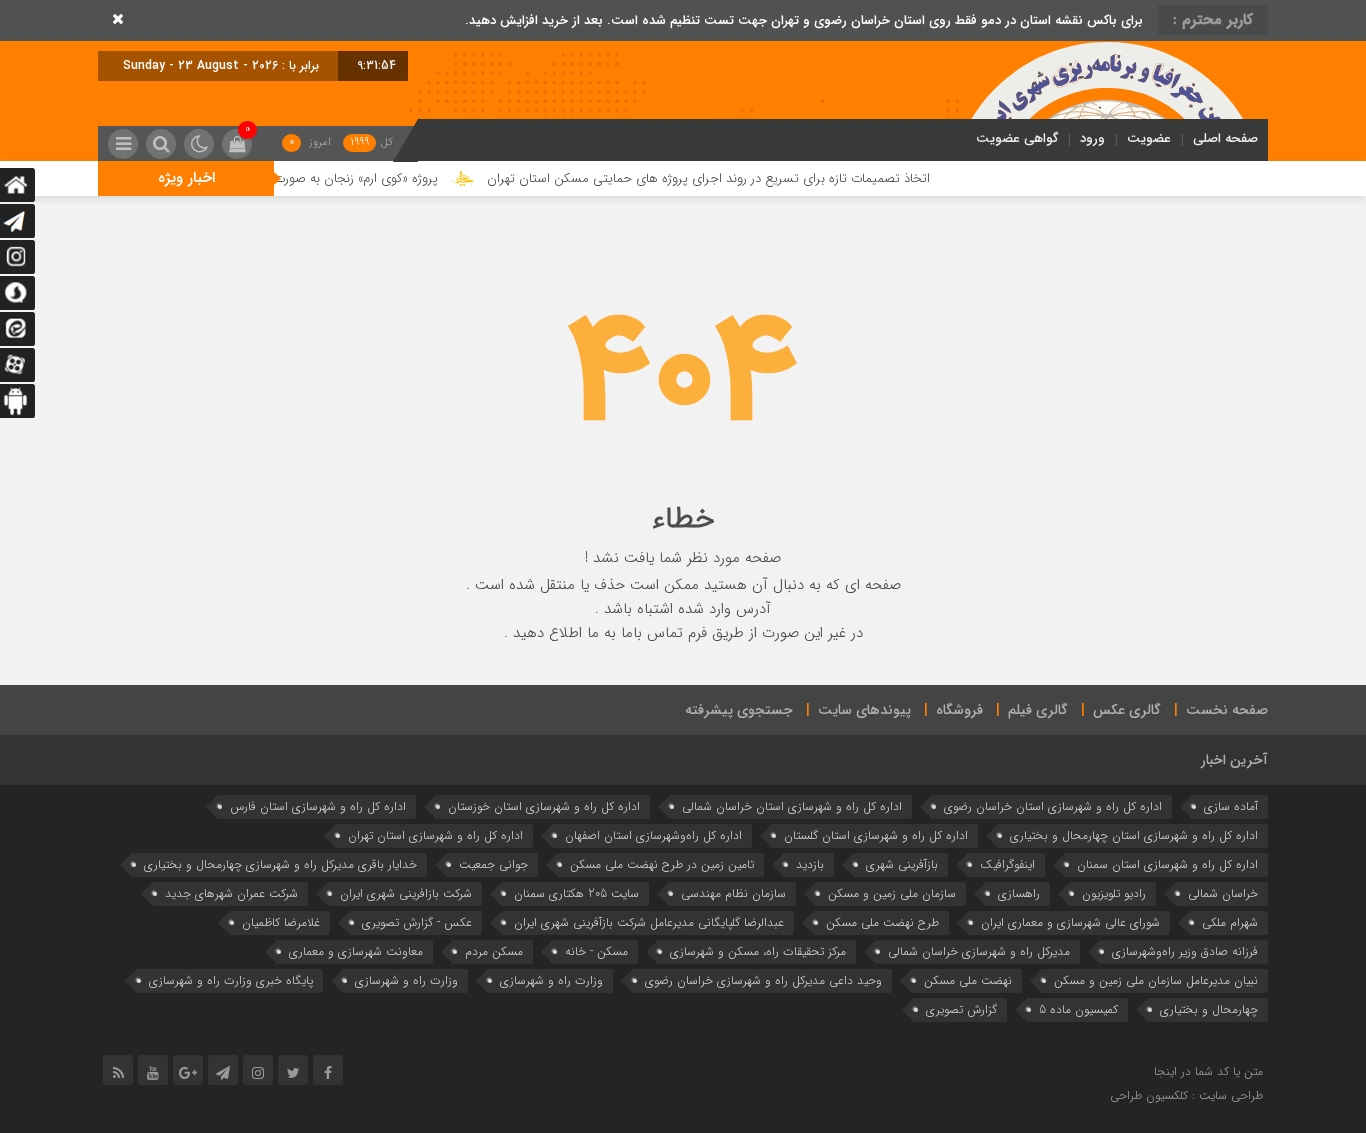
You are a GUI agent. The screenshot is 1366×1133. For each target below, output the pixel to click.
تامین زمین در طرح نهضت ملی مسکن (662, 864)
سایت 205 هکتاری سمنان (576, 893)
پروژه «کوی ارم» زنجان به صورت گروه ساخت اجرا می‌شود (319, 178)
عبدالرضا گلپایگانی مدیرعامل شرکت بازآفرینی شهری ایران (649, 922)
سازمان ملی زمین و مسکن (892, 893)
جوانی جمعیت (493, 864)
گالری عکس (1127, 710)
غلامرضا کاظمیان (281, 922)
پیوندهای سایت (864, 710)
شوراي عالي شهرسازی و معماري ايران (1070, 922)
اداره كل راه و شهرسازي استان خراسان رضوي (1053, 806)
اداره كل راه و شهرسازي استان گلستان (876, 835)
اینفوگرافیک (1007, 864)
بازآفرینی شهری (902, 864)
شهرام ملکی (1230, 922)
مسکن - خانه (596, 951)
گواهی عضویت (1017, 138)
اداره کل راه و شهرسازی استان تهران (435, 835)
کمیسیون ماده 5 (1078, 1009)
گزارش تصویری (961, 1009)
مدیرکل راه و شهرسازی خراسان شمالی (979, 951)
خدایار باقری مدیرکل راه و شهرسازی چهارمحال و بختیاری (280, 864)
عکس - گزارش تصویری (417, 922)
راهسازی (1019, 893)
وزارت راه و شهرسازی (406, 980)
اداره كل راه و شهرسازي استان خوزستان (544, 806)
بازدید (810, 864)
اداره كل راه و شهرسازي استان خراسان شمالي (792, 806)
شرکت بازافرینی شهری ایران (406, 893)
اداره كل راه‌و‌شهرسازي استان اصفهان (653, 835)
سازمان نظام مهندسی (733, 893)
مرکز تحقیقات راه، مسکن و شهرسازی (758, 951)
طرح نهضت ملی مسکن (882, 922)
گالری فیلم (1038, 710)
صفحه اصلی (1225, 138)
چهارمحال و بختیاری (1209, 1009)
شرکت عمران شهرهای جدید (231, 893)
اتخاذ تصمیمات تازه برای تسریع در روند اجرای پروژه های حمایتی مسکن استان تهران (738, 178)
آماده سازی (1231, 806)
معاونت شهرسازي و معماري (356, 951)
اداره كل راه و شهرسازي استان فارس (318, 806)
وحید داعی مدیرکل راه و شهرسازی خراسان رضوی (763, 980)
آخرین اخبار (1234, 760)
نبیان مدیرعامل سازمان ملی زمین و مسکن (1156, 980)
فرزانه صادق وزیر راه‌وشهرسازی (1185, 951)
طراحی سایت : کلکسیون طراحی (1186, 1095)
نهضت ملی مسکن (968, 980)
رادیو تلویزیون (1114, 893)
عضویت (1149, 138)
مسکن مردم (494, 951)
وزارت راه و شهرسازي (551, 980)
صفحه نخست (1227, 710)
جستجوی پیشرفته (739, 710)
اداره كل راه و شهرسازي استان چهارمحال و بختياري (1134, 835)
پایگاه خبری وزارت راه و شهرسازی (231, 980)
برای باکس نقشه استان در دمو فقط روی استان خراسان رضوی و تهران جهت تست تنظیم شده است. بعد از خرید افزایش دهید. (804, 20)
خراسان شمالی (1223, 893)
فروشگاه (959, 710)
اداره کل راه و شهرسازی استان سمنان (1167, 864)
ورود (1092, 138)
